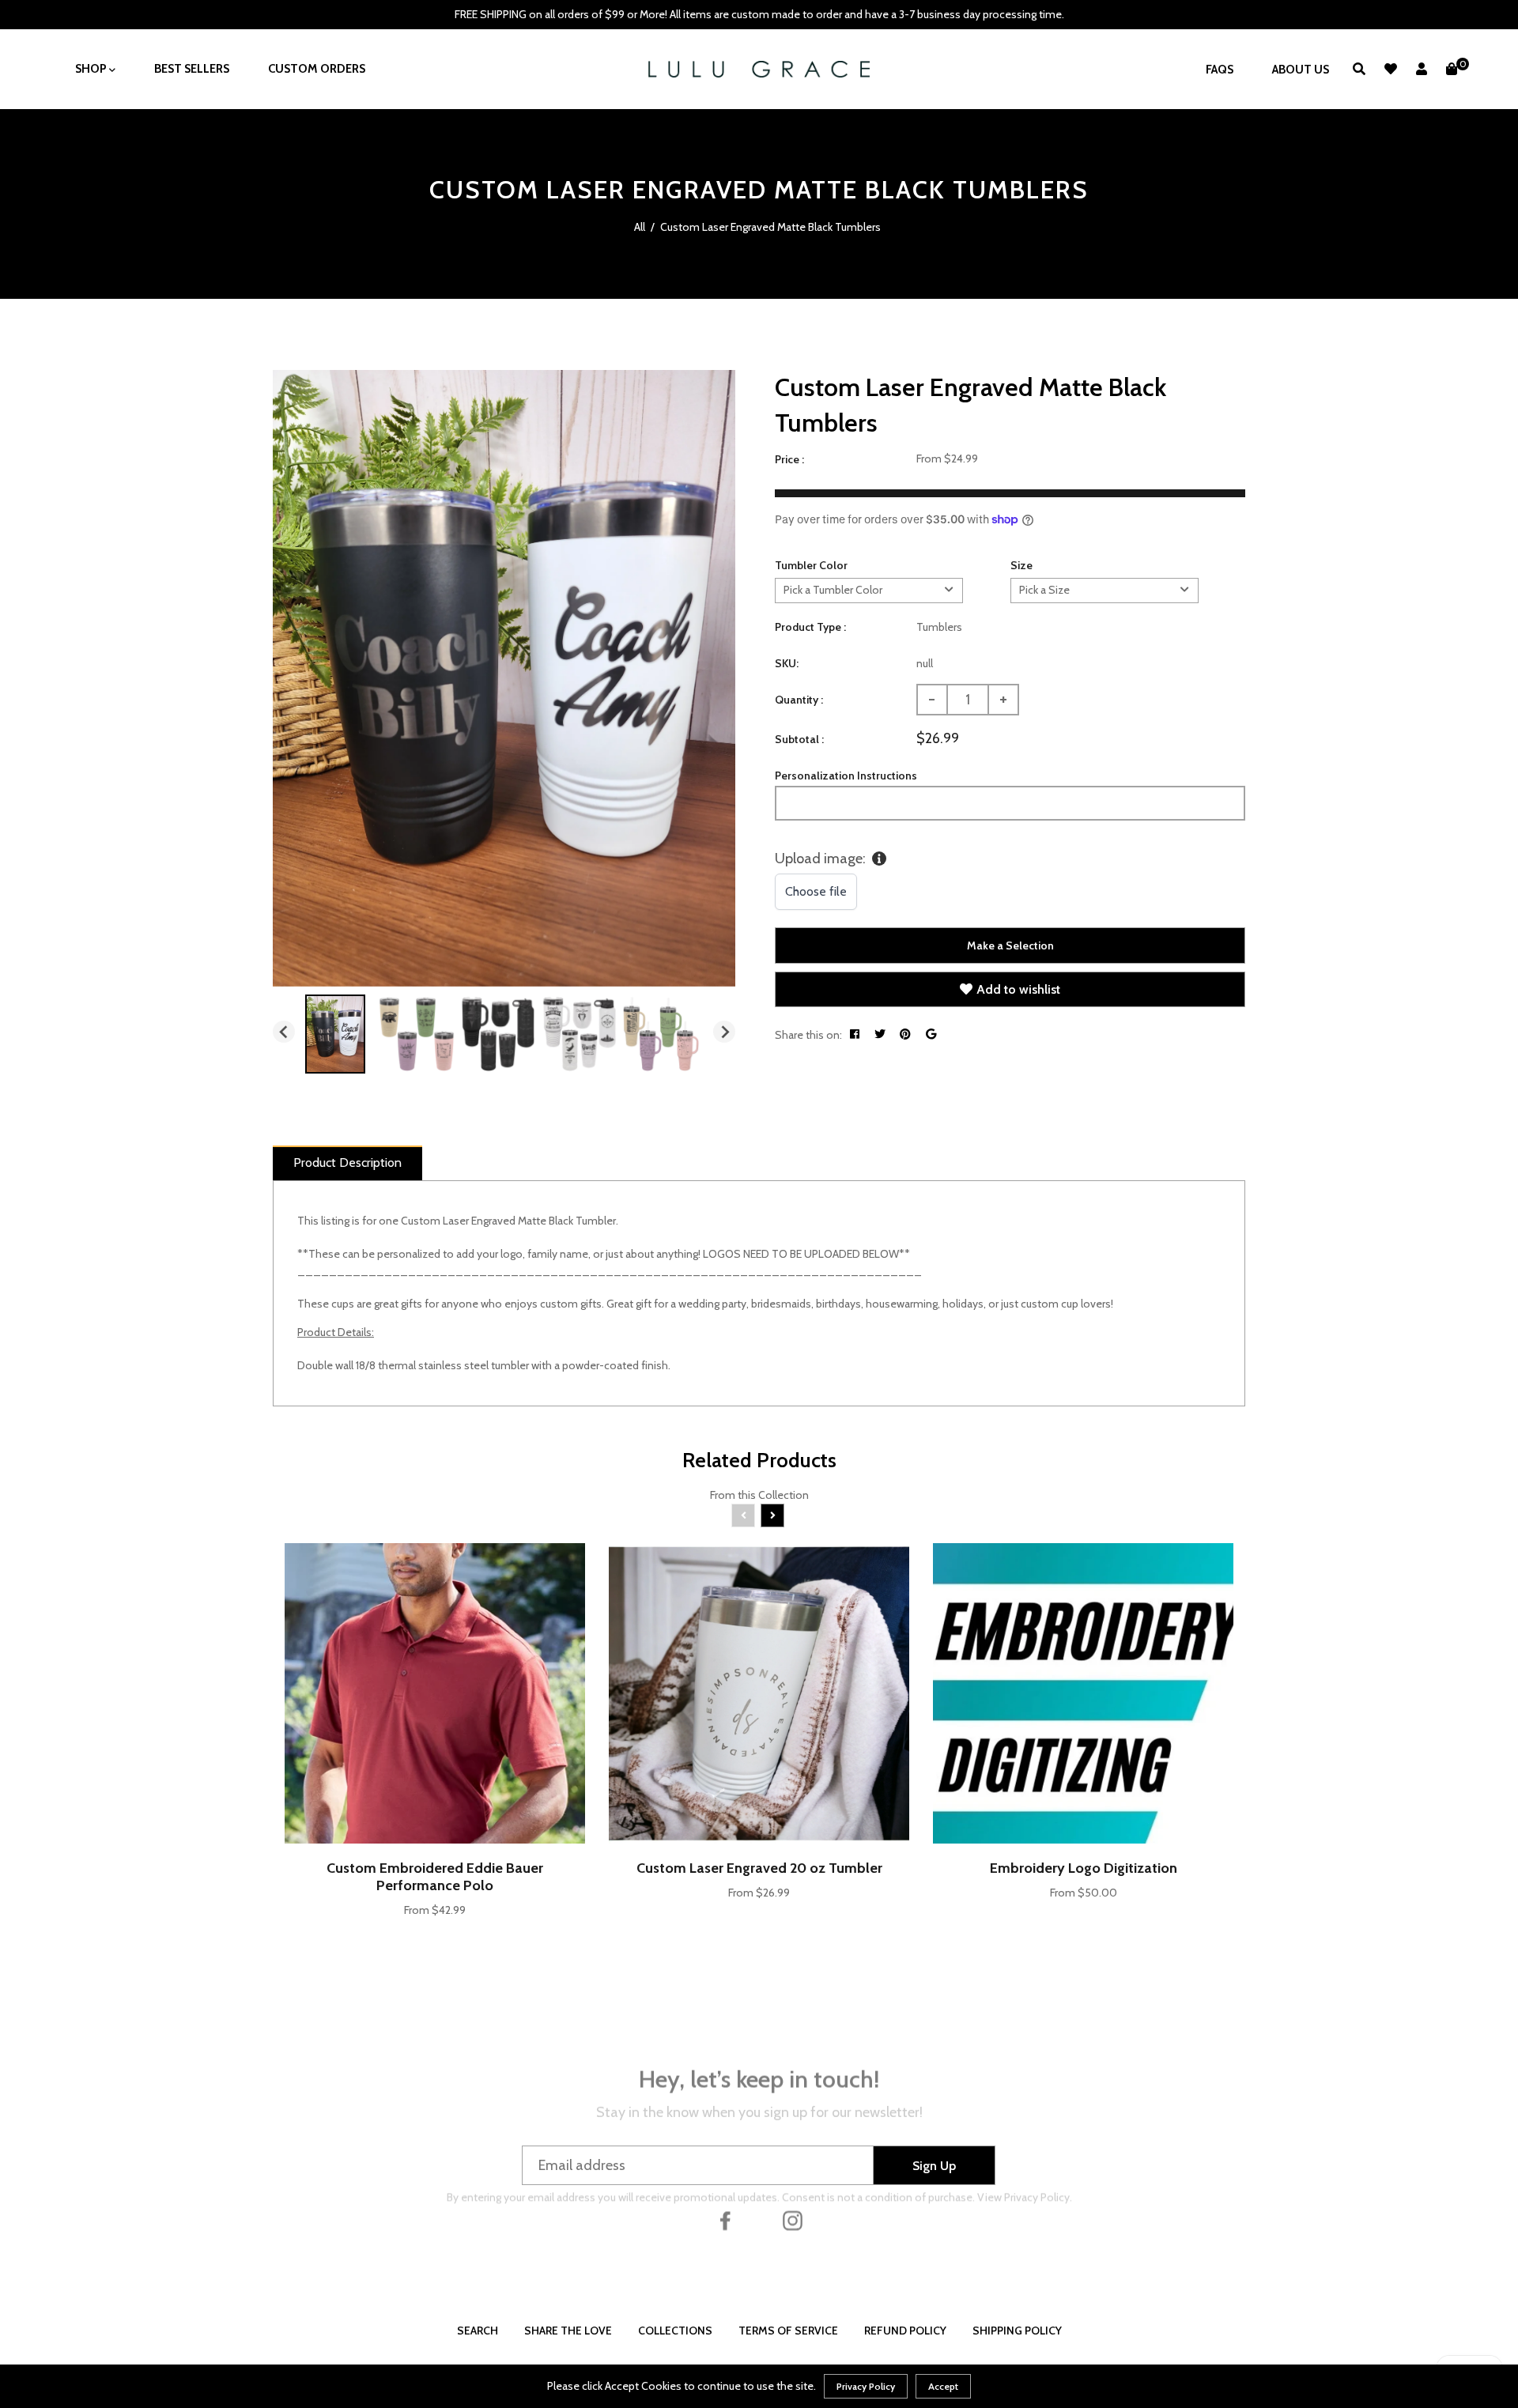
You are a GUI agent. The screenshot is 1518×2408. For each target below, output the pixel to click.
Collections (675, 2331)
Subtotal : (799, 739)
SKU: (787, 663)
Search (478, 2331)
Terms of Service (788, 2331)
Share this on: (808, 1035)
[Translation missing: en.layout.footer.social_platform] (726, 2263)
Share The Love (568, 2331)
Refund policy (905, 2331)
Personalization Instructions (846, 776)
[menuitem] (335, 1034)
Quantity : (799, 700)
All (640, 227)
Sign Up (934, 2166)
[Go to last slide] (284, 1032)
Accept (943, 2386)
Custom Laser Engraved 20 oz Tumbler (759, 1868)
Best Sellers (192, 69)
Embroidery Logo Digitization (1084, 1868)
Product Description (347, 1162)
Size (1021, 565)
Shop (92, 69)
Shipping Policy (1017, 2331)
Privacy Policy (866, 2386)
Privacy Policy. (1038, 2206)
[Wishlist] (1391, 69)
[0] (1452, 69)
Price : (789, 459)
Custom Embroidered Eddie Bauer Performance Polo (435, 1877)
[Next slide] (724, 1032)
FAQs (1220, 70)
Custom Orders (317, 69)
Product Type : (810, 627)
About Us (1301, 70)
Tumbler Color (811, 565)
